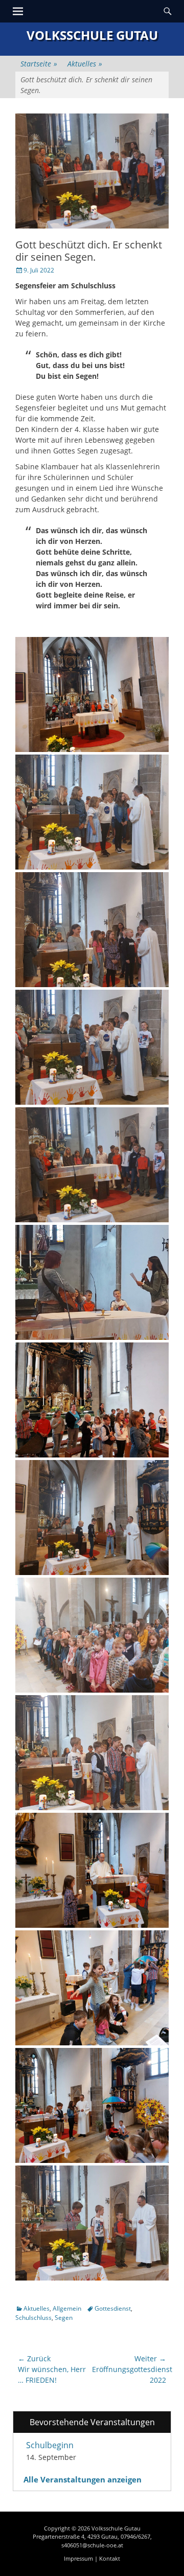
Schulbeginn (50, 2445)
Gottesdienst (113, 2308)
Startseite (39, 64)
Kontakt (110, 2558)
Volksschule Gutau (92, 35)
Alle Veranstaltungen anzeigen (83, 2479)
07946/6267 (135, 2536)
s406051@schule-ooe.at (92, 2545)
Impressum (78, 2558)
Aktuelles (85, 64)
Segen (64, 2318)
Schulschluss (33, 2318)
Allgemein (67, 2308)
